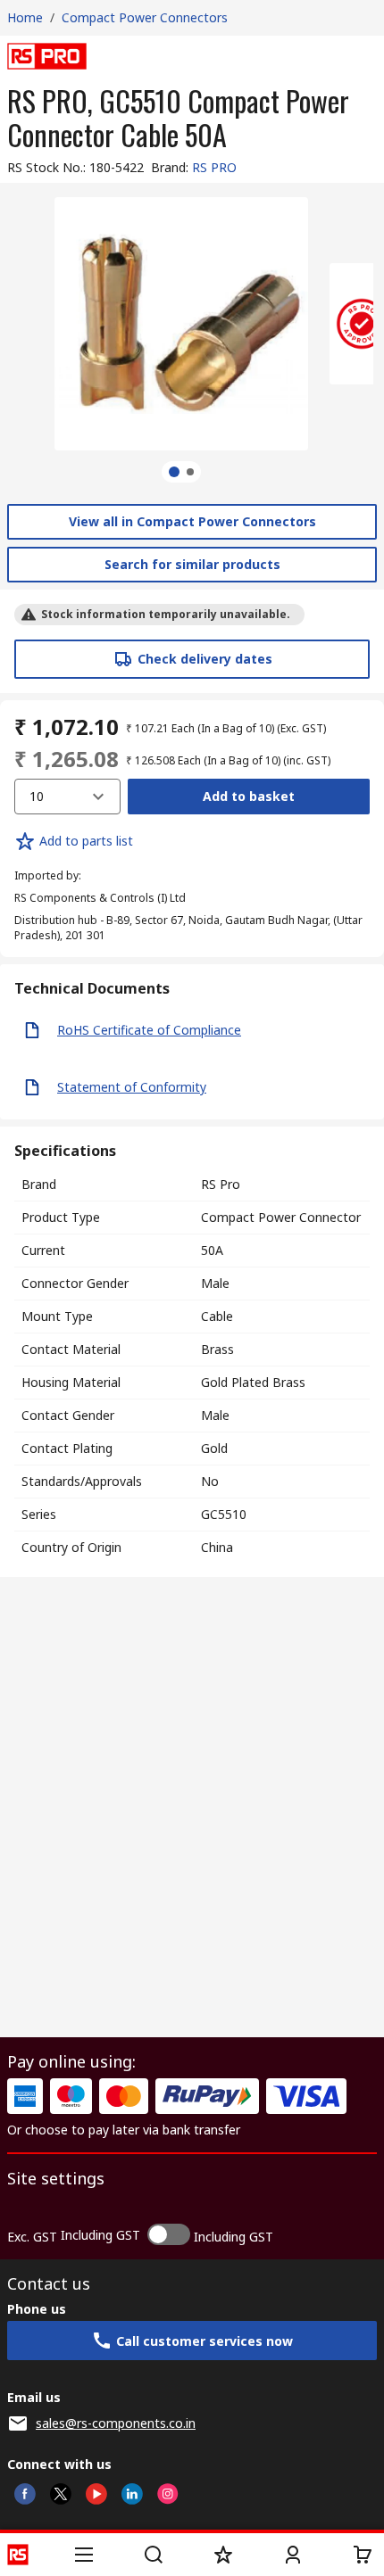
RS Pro (221, 1184)
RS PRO (214, 167)
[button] (84, 2555)
